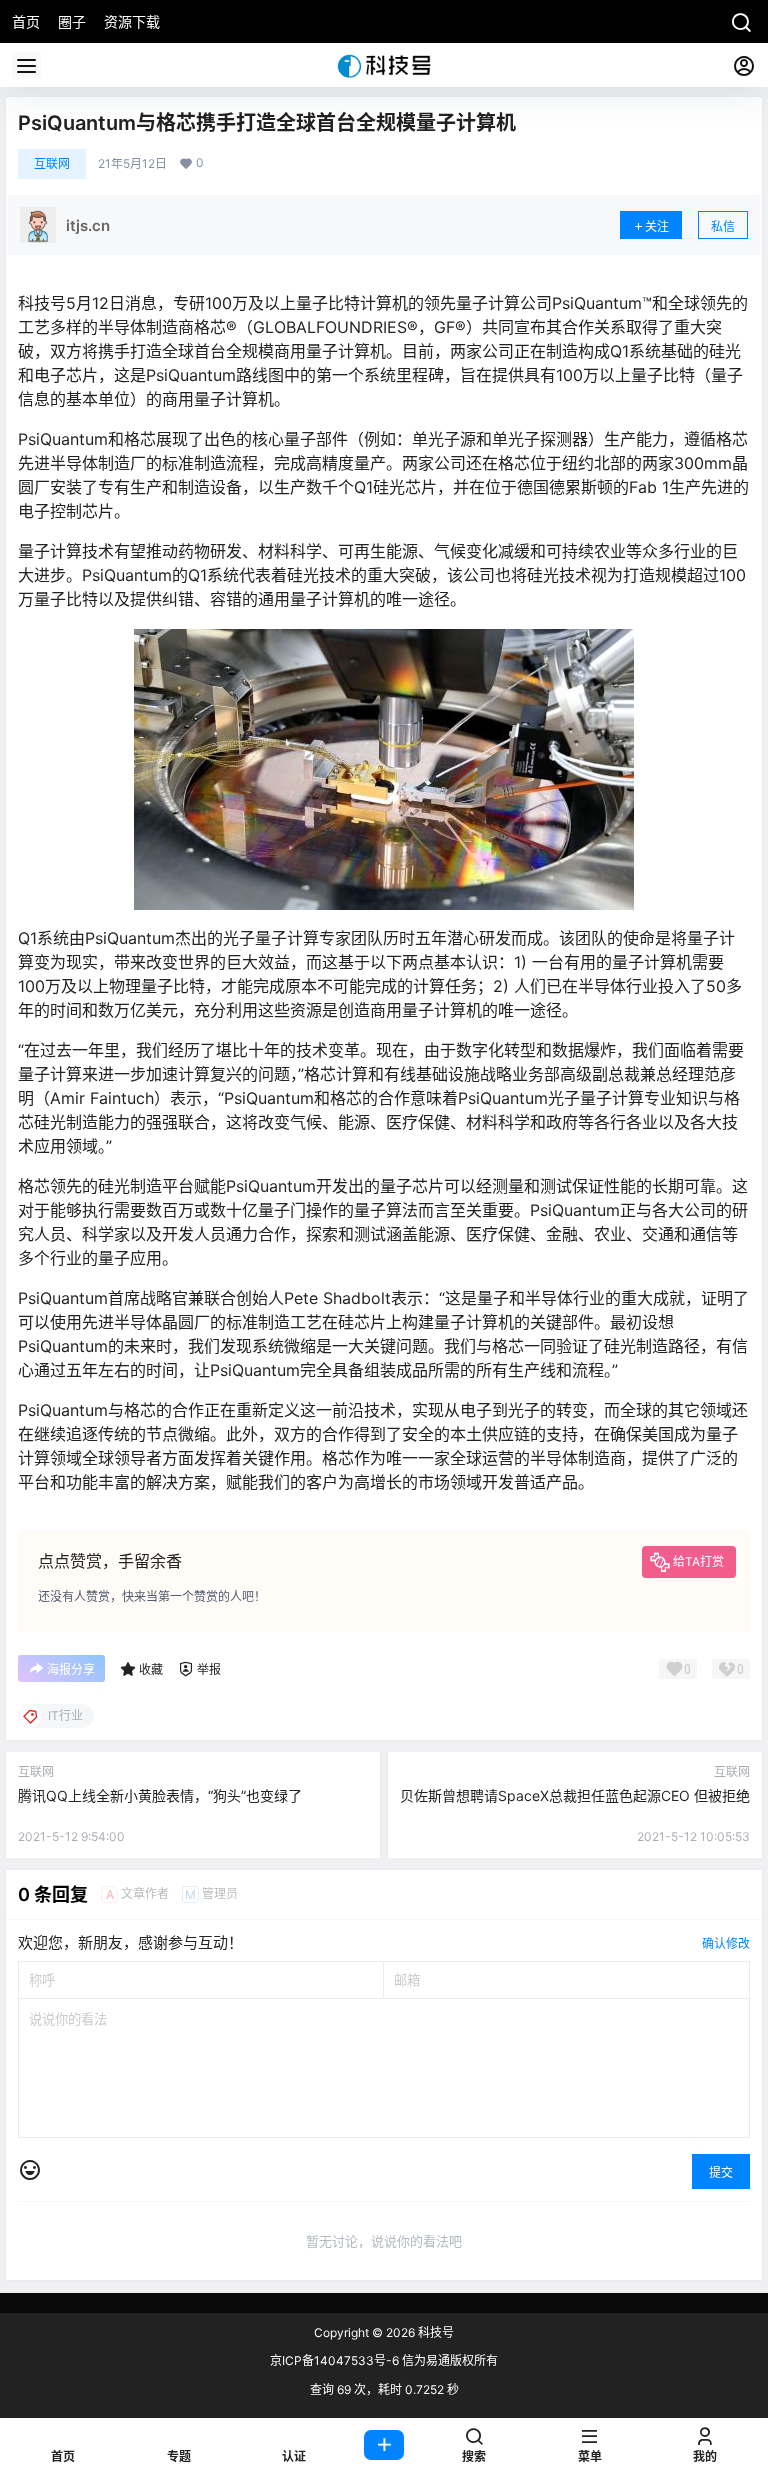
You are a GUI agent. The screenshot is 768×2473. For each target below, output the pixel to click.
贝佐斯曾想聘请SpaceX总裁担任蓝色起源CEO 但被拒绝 (575, 1795)
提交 (721, 2172)
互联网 (52, 163)
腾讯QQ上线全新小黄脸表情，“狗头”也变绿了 (160, 1795)
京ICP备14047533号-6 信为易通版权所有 (384, 2360)
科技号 (434, 2332)
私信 (723, 226)
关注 (657, 226)
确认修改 (726, 1943)
